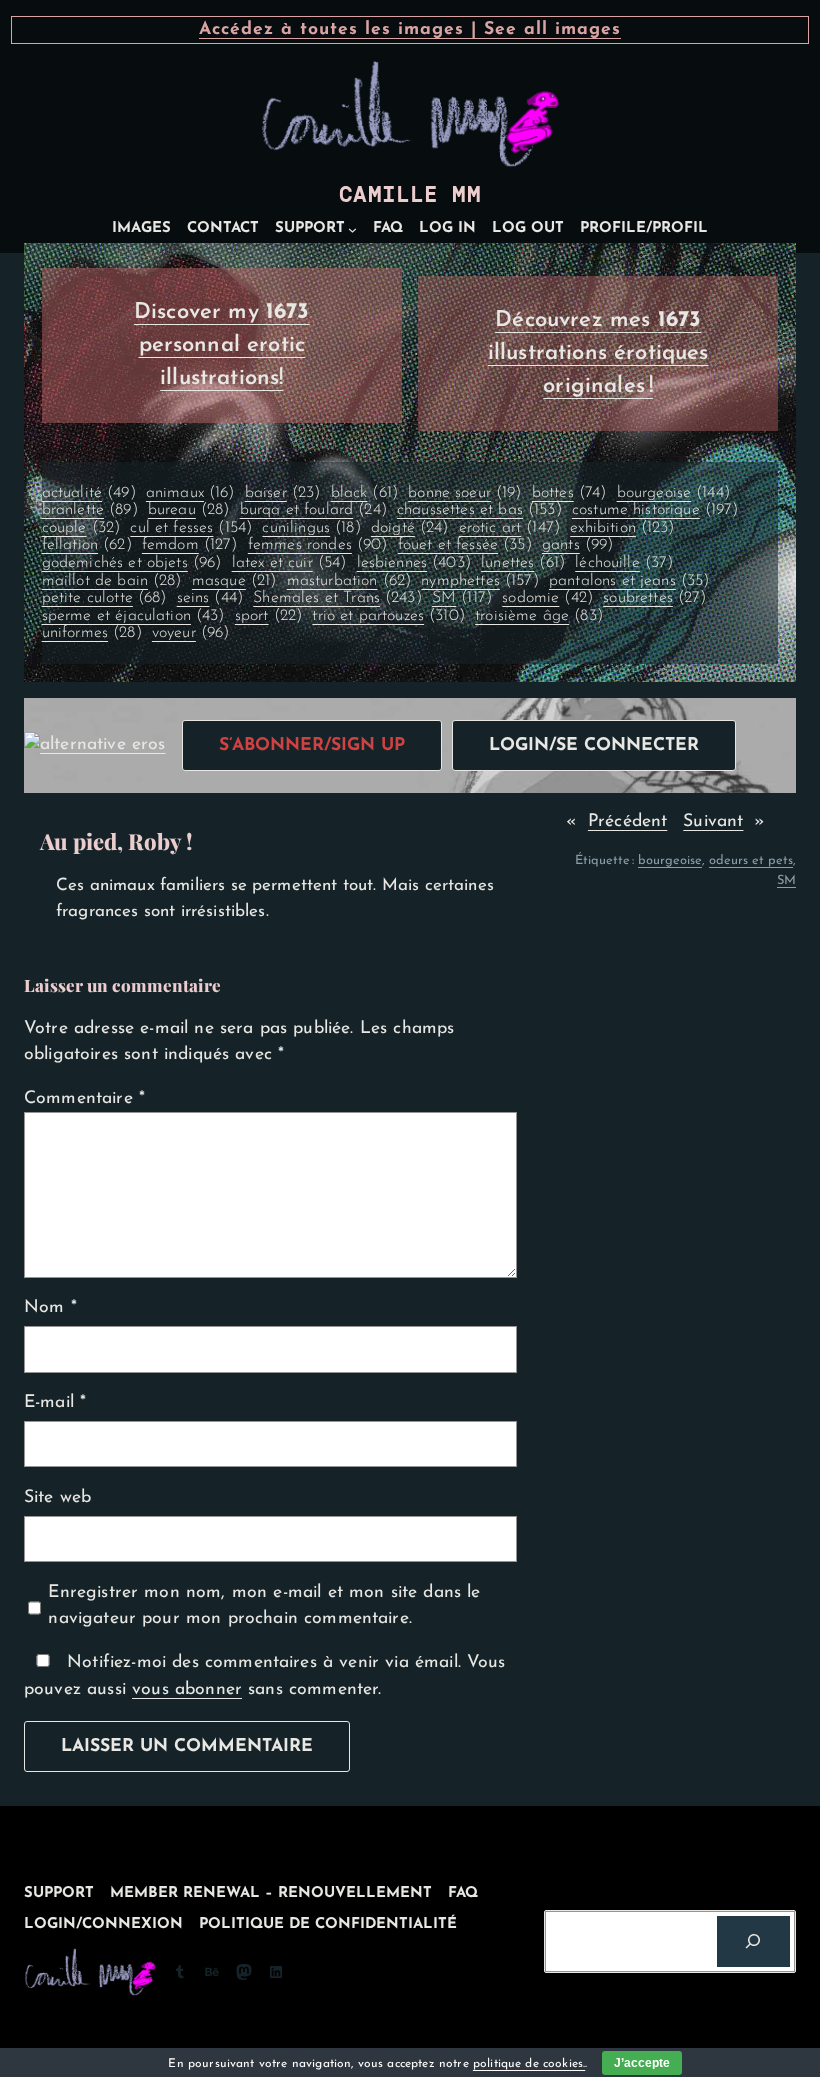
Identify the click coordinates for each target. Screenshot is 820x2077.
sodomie (547, 598)
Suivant (713, 821)
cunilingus (311, 528)
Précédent (627, 821)
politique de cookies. (529, 2064)
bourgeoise (673, 493)
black (364, 493)
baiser (283, 493)
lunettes (523, 563)
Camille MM (410, 194)
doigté (410, 528)
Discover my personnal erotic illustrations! (222, 345)
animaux (190, 493)
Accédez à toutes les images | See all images (410, 29)
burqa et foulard (313, 510)
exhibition (622, 528)
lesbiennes (414, 563)
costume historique (655, 510)
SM (462, 598)
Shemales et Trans (337, 598)
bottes (569, 493)
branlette (90, 510)
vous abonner (187, 1689)
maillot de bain (112, 581)
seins (210, 598)
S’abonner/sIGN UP (312, 745)
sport (268, 616)
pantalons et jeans (629, 581)
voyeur (191, 633)
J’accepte (642, 2063)
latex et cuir (289, 563)
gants (577, 545)
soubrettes (654, 598)
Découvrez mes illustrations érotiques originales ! (598, 353)
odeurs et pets (751, 860)
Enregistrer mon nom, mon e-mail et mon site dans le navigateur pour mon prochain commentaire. (264, 1605)
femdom (190, 545)
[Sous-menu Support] (352, 229)
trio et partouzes (388, 616)
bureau (189, 510)
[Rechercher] (753, 1941)
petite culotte (104, 598)
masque (234, 581)
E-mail (55, 1402)
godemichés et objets (132, 563)
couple (81, 528)
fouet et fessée (465, 545)
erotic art (509, 528)
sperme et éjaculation (133, 616)
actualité (89, 493)
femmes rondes (318, 545)
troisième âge (539, 616)
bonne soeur (464, 493)
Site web (57, 1497)
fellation (87, 545)
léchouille (624, 563)
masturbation (349, 581)
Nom (50, 1307)
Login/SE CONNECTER (594, 745)
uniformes (92, 633)
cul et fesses (191, 528)
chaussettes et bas (479, 510)
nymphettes (479, 581)
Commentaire (84, 1098)
